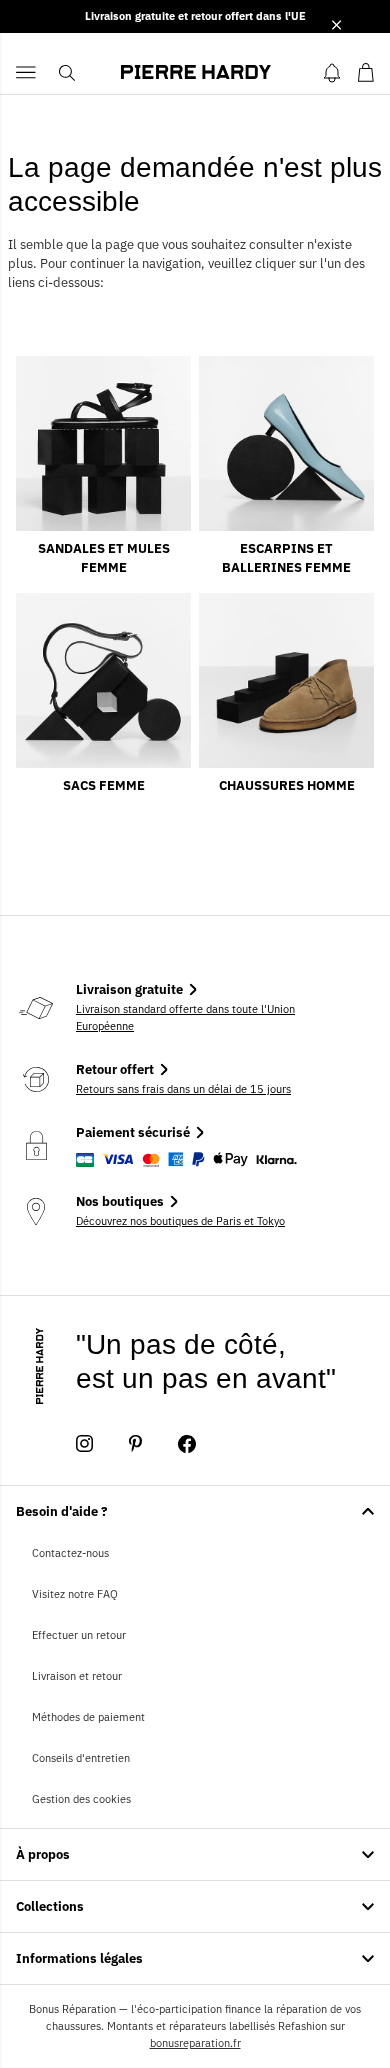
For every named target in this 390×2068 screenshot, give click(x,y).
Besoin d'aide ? (62, 1511)
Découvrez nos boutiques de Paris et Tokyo (180, 1221)
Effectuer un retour (79, 1635)
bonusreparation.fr (195, 2043)
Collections (50, 1906)
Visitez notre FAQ (75, 1594)
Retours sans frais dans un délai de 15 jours (183, 1089)
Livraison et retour (77, 1676)
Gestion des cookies (81, 1799)
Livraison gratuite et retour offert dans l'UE (195, 16)
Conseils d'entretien (81, 1758)
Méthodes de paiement (88, 1717)
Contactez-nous (70, 1553)
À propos (43, 1854)
